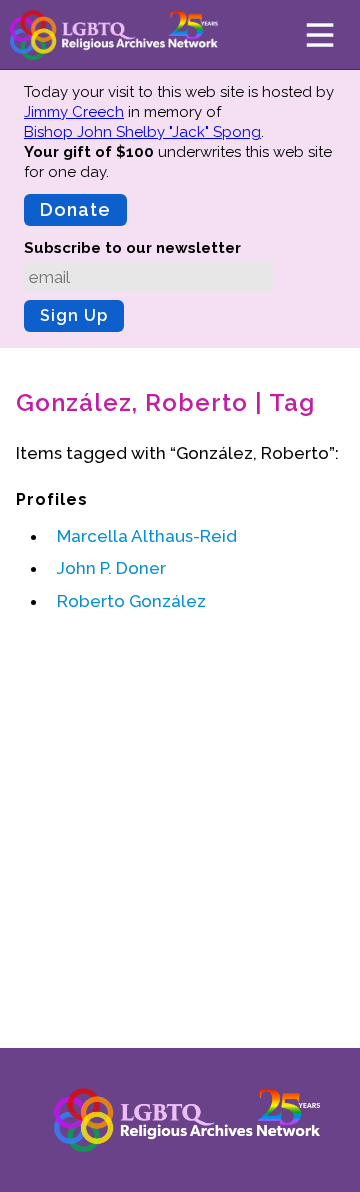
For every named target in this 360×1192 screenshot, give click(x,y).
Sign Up (74, 315)
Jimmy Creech (74, 112)
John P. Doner (111, 568)
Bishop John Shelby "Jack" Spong (142, 132)
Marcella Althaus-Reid (147, 536)
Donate (75, 209)
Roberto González (131, 601)
